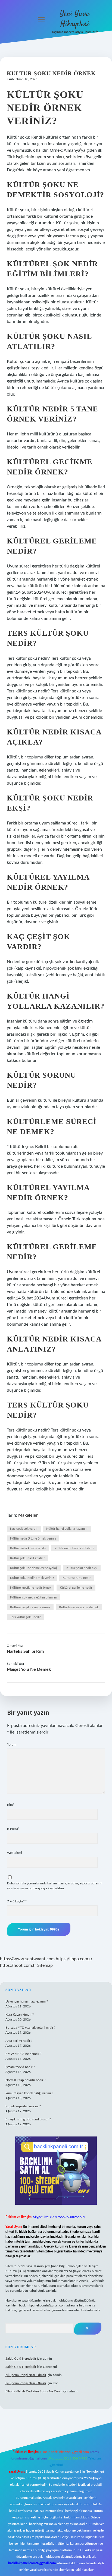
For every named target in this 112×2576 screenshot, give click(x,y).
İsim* (11, 1805)
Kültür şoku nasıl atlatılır (27, 1558)
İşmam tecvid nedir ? (20, 2067)
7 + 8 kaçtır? (17, 1901)
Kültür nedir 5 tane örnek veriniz (33, 1538)
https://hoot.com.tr (18, 1965)
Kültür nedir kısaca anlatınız (74, 1548)
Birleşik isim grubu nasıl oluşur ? (28, 2119)
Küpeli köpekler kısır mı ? (23, 2106)
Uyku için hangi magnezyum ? (27, 2001)
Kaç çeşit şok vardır (24, 1529)
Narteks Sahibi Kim (25, 1651)
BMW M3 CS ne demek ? (23, 2054)
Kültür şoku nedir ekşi (82, 1568)
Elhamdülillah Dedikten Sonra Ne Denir (34, 2391)
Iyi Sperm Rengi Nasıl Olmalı (26, 2375)
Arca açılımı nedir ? (19, 2041)
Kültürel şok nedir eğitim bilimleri (34, 1597)
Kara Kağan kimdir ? (20, 2015)
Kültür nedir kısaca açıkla (28, 1548)
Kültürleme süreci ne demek (79, 1607)
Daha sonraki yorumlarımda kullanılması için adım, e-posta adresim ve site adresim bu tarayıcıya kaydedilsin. (55, 1886)
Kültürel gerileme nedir (76, 1588)
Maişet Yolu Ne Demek (29, 1669)
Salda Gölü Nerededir (21, 2359)
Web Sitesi (15, 1853)
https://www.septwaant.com (27, 1959)
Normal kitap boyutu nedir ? (25, 2080)
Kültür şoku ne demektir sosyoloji (34, 1568)
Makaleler (28, 1515)
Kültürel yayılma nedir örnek (30, 1607)
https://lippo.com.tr (74, 1959)
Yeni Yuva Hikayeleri (75, 19)
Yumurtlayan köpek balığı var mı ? (29, 2093)
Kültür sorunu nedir (77, 1578)
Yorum (12, 1744)
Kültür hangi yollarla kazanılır (67, 1529)
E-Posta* (13, 1829)
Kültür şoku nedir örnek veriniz (32, 1578)
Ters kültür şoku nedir (25, 1617)
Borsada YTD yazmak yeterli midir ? (30, 2028)
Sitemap (45, 1965)
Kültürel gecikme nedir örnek (31, 1588)
